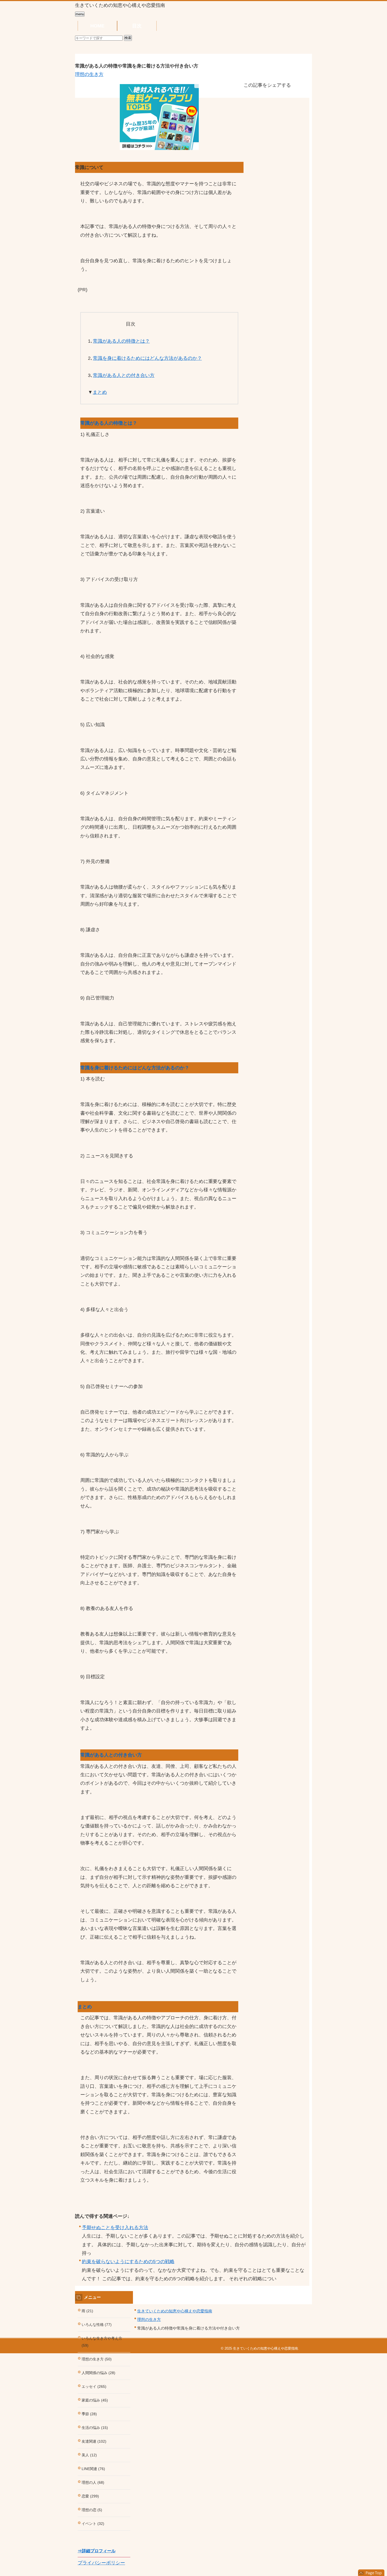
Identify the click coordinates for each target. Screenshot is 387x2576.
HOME (97, 26)
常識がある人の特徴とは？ (121, 341)
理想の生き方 (89, 74)
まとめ (100, 392)
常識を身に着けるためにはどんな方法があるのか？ (147, 358)
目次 (137, 26)
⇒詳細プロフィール (97, 2551)
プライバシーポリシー (101, 2563)
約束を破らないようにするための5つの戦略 (128, 2262)
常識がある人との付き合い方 (124, 375)
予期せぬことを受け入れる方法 (115, 2228)
